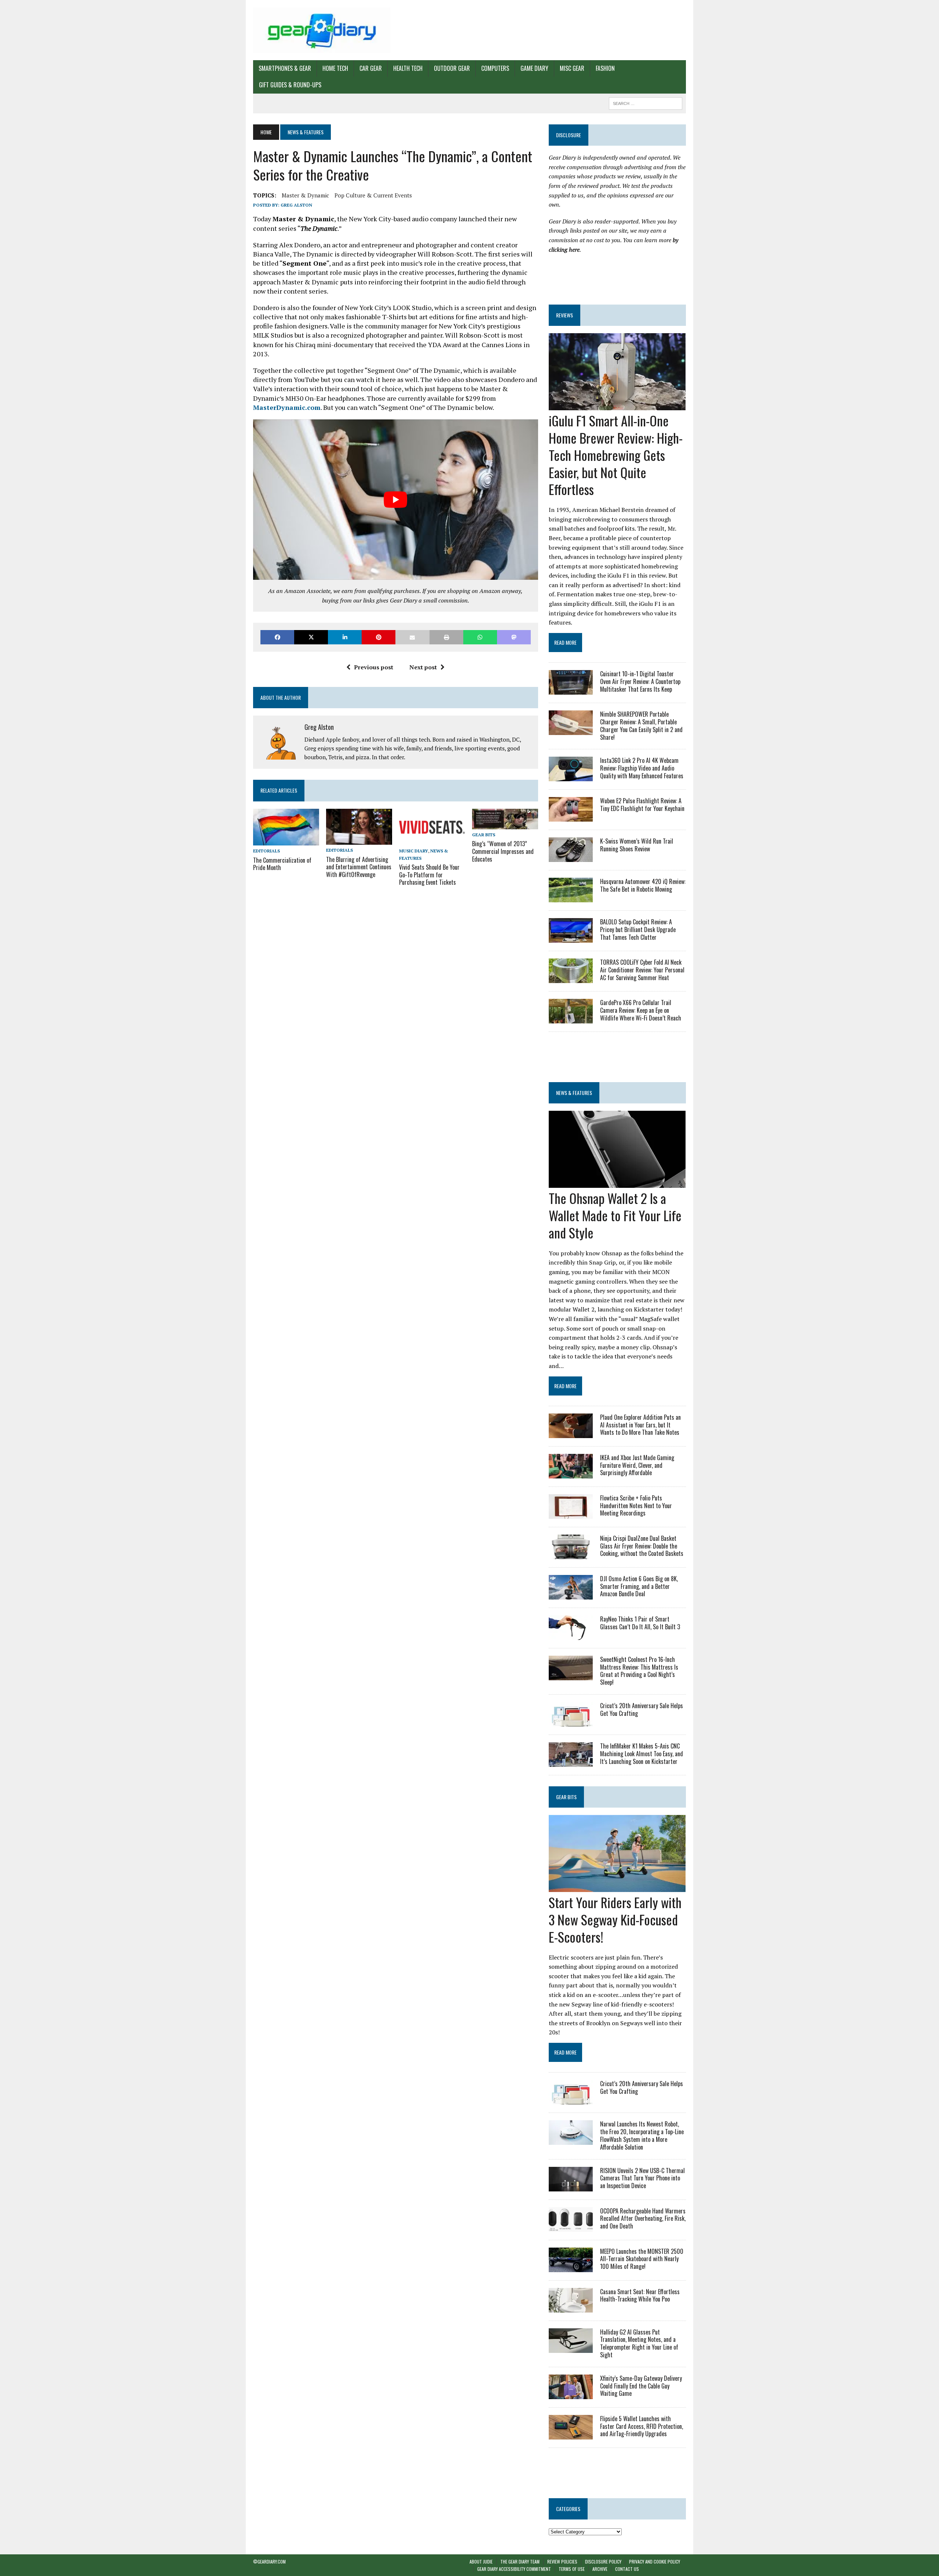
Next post (423, 667)
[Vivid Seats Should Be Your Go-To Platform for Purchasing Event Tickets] (432, 841)
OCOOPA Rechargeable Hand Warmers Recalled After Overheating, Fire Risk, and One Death (643, 2219)
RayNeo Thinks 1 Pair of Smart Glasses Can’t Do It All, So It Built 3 (640, 1623)
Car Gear (371, 68)
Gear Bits (484, 835)
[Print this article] (446, 637)
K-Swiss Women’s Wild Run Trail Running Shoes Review (637, 845)
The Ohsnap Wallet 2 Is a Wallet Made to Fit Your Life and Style (615, 1215)
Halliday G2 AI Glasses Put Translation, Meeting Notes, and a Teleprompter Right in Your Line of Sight (639, 2343)
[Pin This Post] (379, 637)
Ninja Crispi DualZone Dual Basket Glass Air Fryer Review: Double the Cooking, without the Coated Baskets (642, 1546)
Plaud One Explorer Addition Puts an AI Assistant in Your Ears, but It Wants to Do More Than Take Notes (640, 1425)
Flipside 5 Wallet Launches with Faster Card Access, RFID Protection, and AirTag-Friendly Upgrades (642, 2426)
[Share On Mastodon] (514, 637)
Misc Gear (572, 68)
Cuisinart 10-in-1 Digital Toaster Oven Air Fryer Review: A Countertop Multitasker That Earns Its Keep (640, 681)
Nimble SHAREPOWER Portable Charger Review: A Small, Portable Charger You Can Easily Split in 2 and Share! (641, 725)
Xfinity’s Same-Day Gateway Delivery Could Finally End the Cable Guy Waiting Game (641, 2386)
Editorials (266, 851)
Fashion (605, 68)
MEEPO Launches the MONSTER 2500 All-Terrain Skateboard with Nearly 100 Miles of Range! (642, 2259)
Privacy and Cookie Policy (655, 2562)
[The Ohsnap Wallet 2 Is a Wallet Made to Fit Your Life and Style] (617, 1183)
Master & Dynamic (305, 195)
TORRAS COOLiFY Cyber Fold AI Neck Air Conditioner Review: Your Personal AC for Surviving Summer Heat (642, 970)
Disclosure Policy (603, 2562)
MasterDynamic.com (287, 407)
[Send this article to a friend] (412, 637)
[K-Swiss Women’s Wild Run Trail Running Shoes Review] (571, 857)
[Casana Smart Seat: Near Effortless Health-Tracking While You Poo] (571, 2307)
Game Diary (534, 68)
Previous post (374, 667)
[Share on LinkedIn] (345, 637)
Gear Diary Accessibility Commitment (514, 2569)
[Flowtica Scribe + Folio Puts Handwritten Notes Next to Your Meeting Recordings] (571, 1514)
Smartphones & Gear (285, 68)
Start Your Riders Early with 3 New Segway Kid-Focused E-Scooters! (615, 1919)
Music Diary (414, 851)
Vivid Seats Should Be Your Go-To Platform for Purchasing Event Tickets (429, 875)
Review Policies (562, 2562)
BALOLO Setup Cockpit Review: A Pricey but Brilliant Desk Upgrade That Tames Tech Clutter (638, 929)
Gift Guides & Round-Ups (290, 85)
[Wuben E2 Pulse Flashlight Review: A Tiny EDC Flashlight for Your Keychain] (571, 817)
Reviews (565, 315)
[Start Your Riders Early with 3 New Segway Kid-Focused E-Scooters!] (617, 1887)
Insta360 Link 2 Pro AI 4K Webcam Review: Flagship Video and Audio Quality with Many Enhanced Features (642, 768)
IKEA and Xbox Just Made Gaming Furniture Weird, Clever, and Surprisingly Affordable (637, 1465)
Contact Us (627, 2569)
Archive (600, 2569)
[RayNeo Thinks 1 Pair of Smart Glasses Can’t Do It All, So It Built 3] (571, 1635)
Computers (495, 68)
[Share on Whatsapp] (480, 637)
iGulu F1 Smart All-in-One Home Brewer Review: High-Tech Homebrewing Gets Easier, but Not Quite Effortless (616, 455)
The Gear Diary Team (520, 2562)
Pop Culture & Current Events (373, 195)
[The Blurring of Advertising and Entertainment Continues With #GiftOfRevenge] (359, 840)
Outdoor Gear (452, 68)
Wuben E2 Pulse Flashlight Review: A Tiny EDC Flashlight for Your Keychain (642, 805)
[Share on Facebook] (277, 637)
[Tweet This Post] (311, 637)
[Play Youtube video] (396, 500)
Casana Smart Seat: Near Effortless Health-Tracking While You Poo (640, 2295)
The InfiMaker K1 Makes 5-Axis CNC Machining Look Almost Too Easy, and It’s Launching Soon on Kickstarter (642, 1754)
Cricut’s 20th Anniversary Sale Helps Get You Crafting (642, 1709)
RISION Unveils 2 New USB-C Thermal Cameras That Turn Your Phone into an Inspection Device (642, 2178)
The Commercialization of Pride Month (282, 864)
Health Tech (408, 68)
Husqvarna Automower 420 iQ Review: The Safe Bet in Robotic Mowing (643, 885)
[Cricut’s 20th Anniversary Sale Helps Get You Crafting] (571, 1721)
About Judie (481, 2562)
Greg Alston (296, 205)
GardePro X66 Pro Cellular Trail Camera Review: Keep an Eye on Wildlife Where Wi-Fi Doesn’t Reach (641, 1010)
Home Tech (335, 68)
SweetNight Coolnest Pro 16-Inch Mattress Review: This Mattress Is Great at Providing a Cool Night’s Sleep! (639, 1671)
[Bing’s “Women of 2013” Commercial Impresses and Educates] (505, 824)
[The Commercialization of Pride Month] (286, 841)
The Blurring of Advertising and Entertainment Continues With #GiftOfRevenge (359, 867)
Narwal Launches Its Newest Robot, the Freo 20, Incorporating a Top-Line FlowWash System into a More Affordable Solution (642, 2135)
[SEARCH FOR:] (646, 102)
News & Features (574, 1093)
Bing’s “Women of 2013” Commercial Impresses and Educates (503, 851)
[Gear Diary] (322, 30)
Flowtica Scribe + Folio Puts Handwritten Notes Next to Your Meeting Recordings (636, 1506)
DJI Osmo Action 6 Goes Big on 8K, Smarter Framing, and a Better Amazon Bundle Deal (639, 1586)
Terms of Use (572, 2569)
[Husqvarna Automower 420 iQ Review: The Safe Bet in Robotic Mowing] (571, 898)
